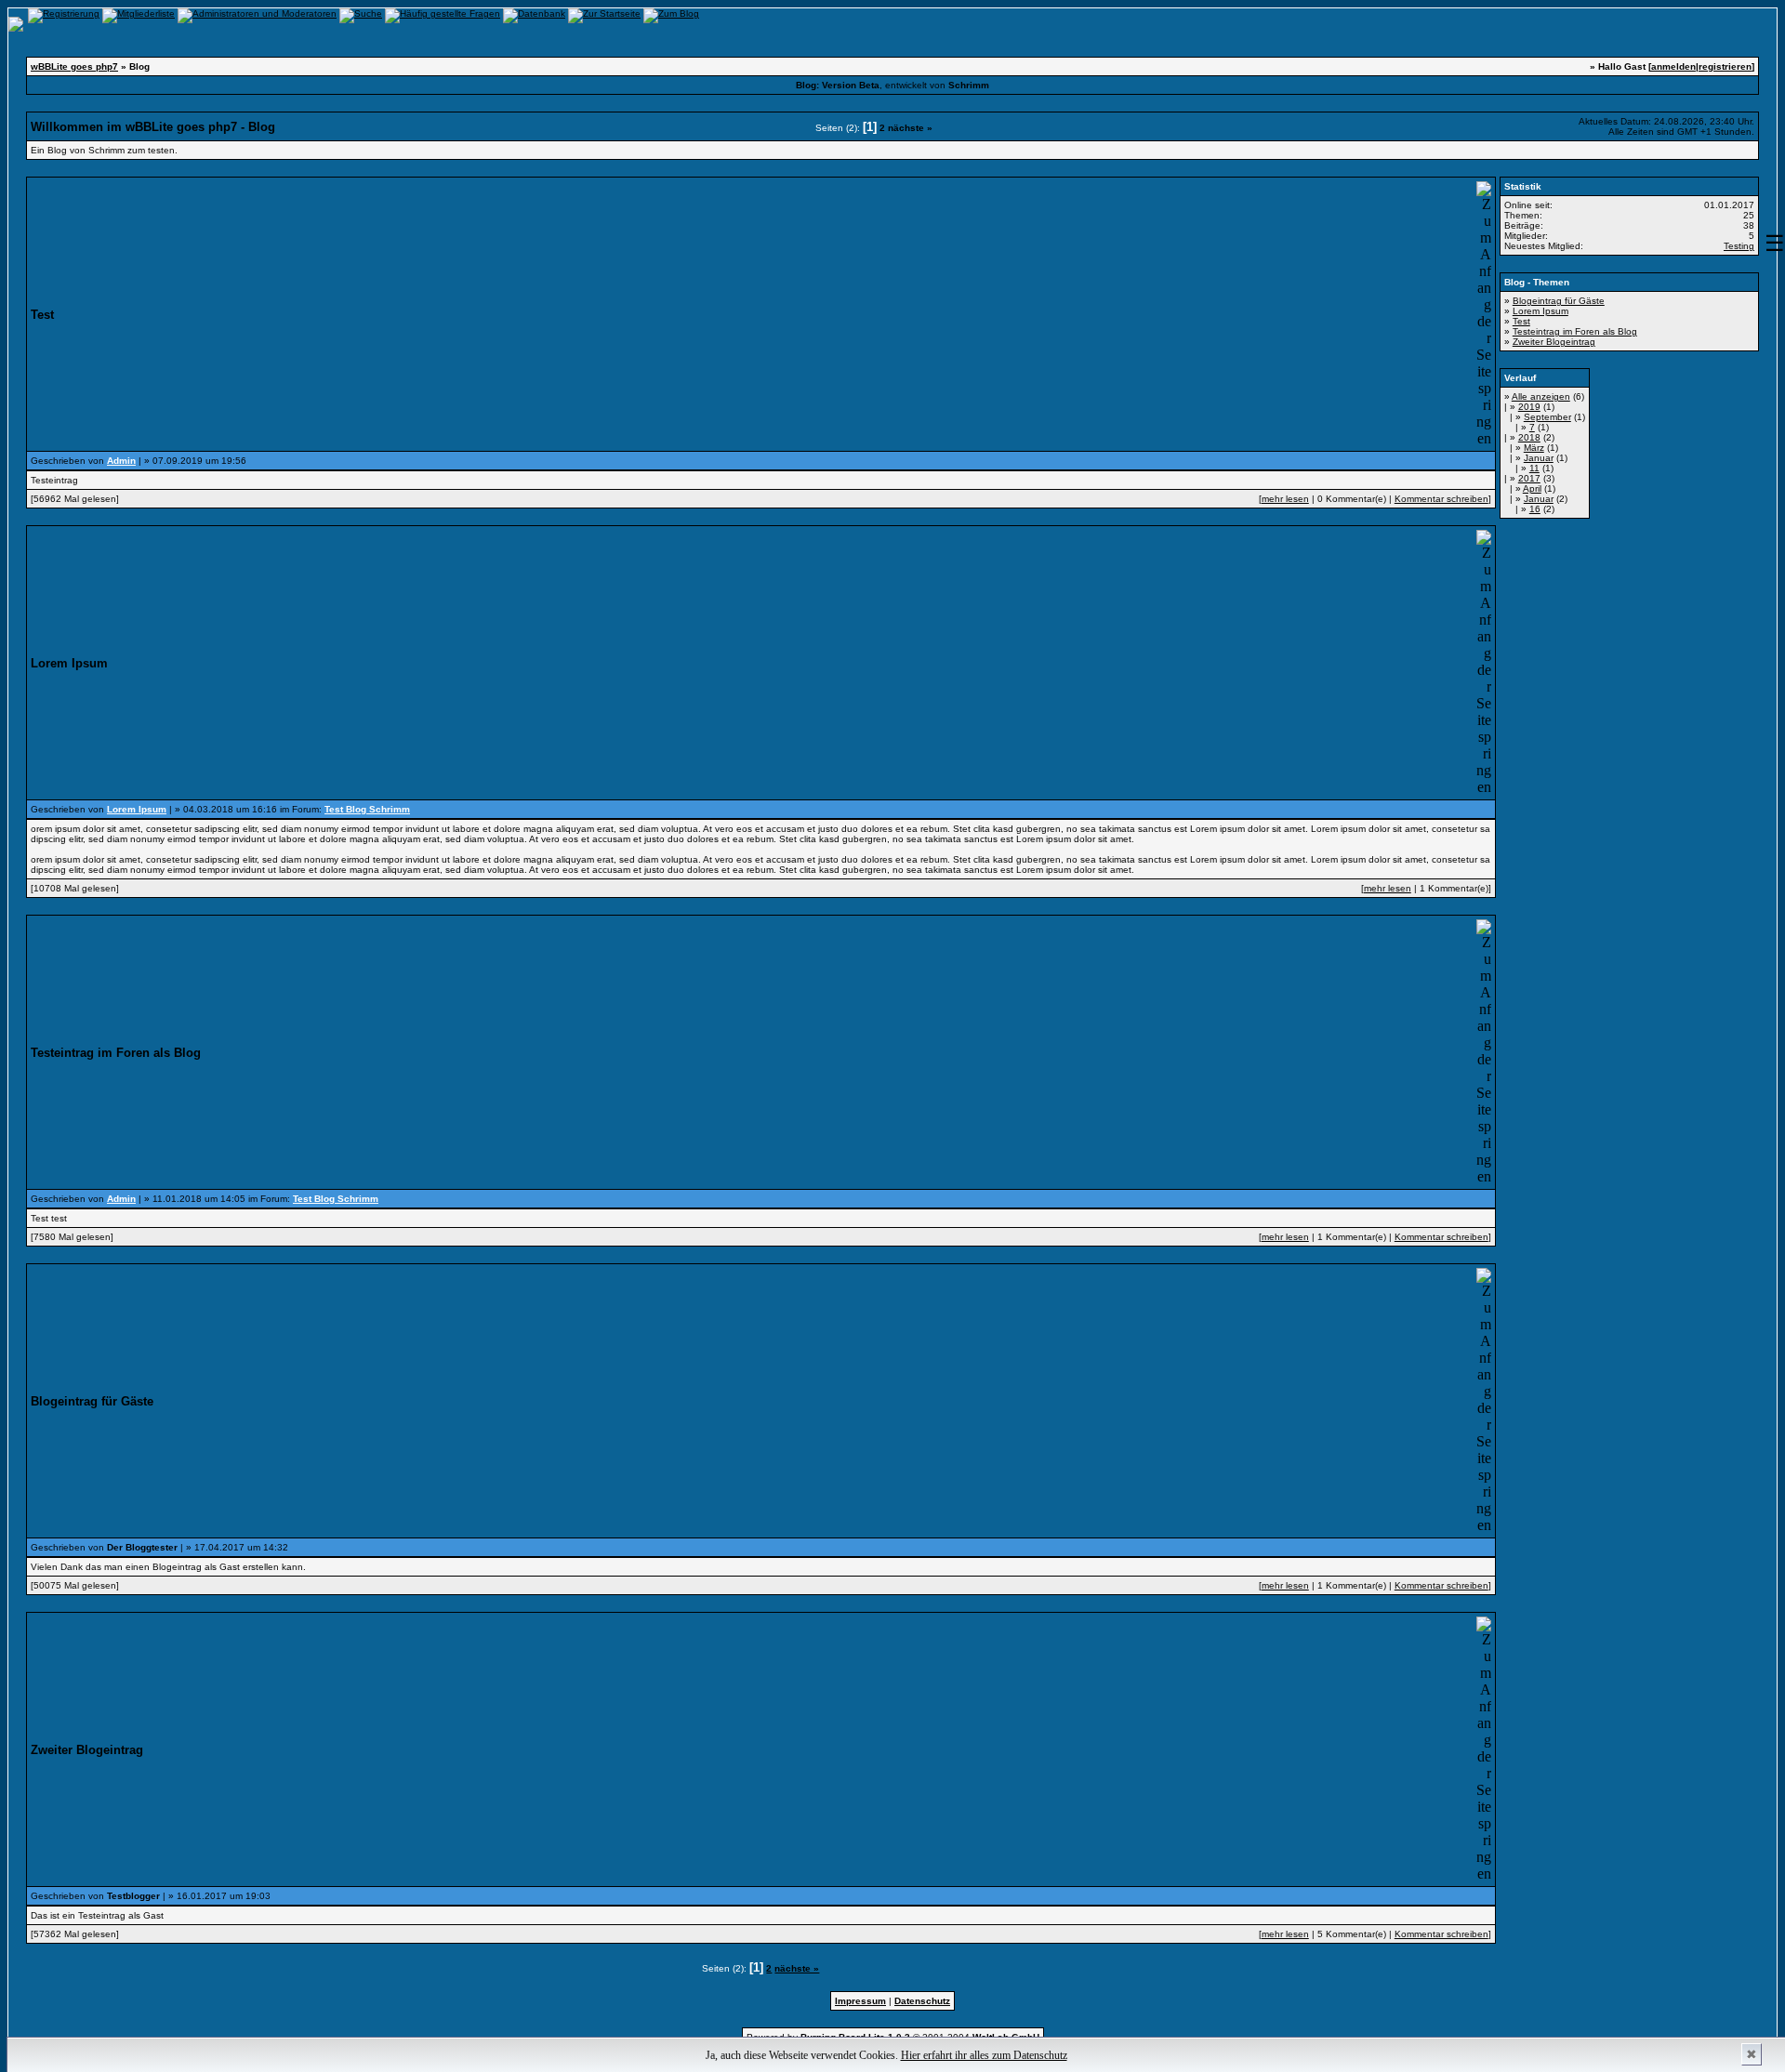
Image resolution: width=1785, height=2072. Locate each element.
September (1547, 417)
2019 (1529, 407)
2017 (1529, 478)
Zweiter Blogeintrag (1554, 342)
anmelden (1673, 66)
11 (1534, 468)
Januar (1539, 458)
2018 (1529, 437)
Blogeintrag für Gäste (1559, 301)
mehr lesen (1285, 499)
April (1532, 488)
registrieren (1725, 66)
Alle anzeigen (1541, 396)
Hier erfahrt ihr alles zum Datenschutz (984, 2055)
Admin (121, 461)
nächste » (910, 128)
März (1534, 448)
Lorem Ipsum (137, 809)
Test (1521, 321)
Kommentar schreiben (1441, 499)
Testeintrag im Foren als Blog (1575, 331)
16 (1535, 509)
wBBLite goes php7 (74, 66)
